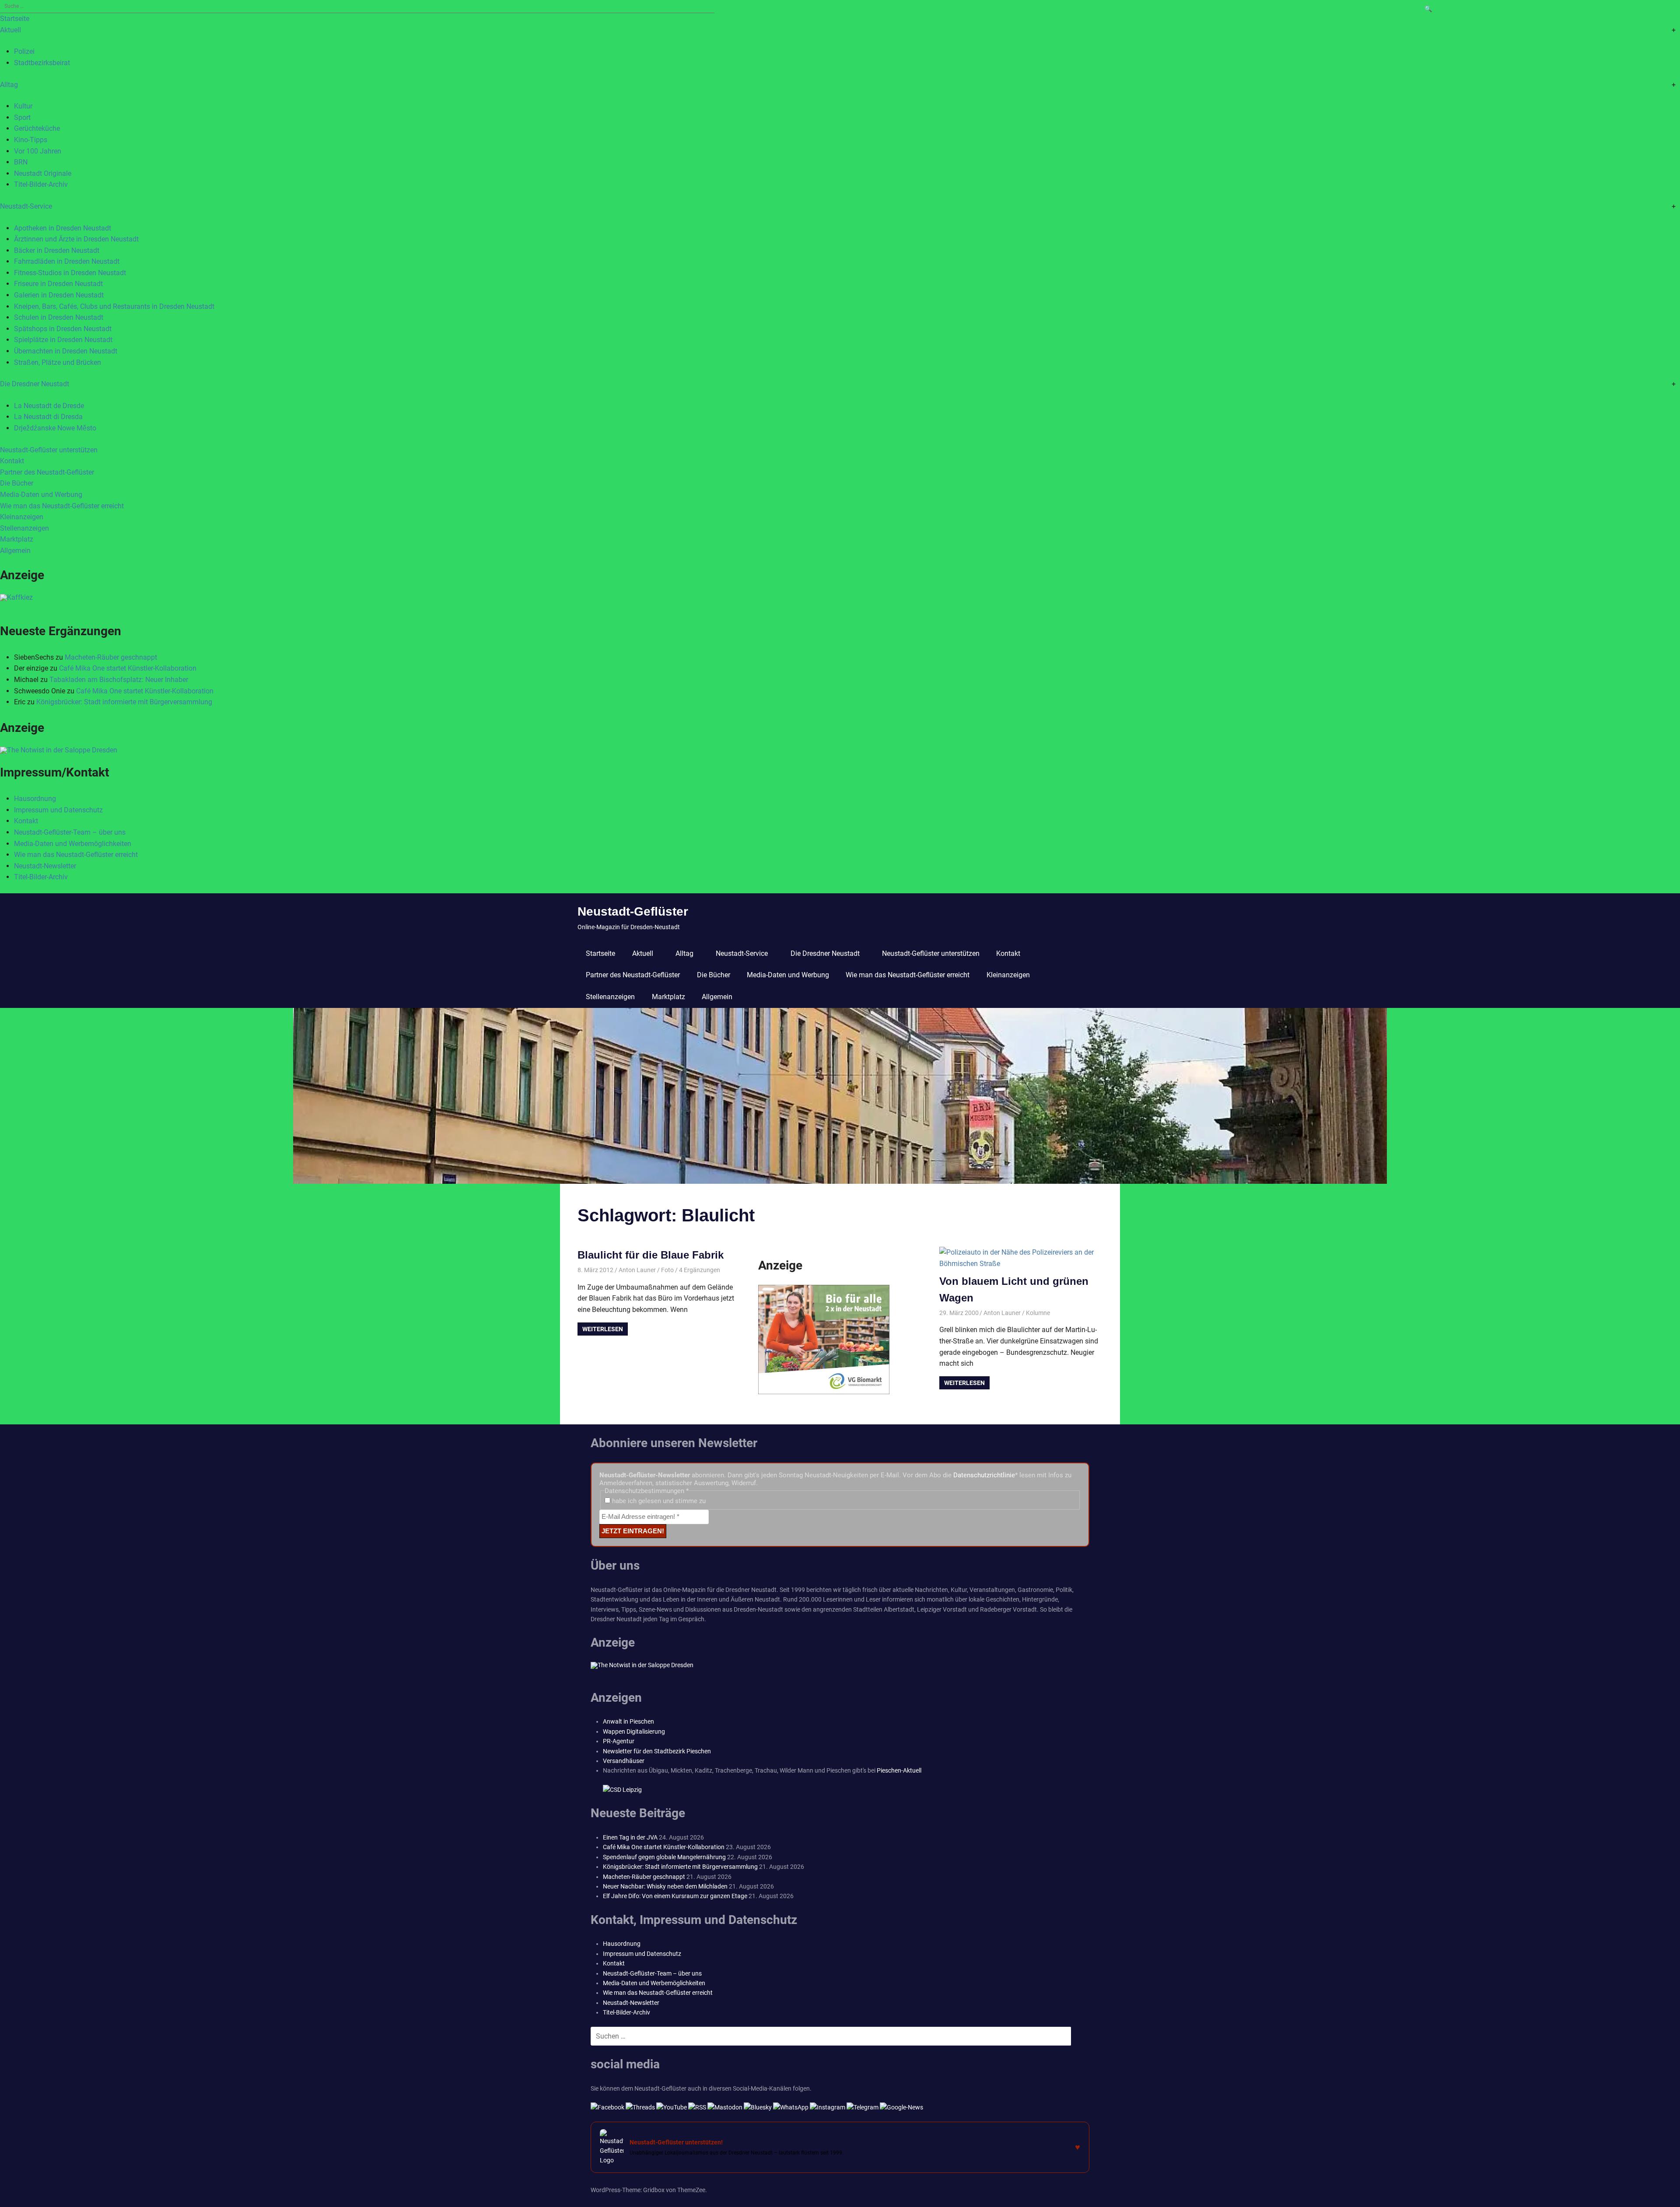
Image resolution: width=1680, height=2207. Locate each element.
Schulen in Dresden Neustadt (59, 317)
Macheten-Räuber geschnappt (111, 657)
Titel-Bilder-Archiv (41, 184)
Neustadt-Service (26, 206)
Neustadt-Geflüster (633, 911)
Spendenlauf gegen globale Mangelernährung (664, 1857)
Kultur (23, 106)
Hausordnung (35, 799)
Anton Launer (637, 1270)
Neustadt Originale (43, 173)
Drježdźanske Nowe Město (55, 428)
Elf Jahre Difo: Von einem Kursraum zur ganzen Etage (675, 1896)
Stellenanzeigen (24, 528)
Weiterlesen (603, 1329)
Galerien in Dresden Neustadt (59, 295)
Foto (667, 1270)
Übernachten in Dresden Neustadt (66, 351)
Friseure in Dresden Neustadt (58, 284)
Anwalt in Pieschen (628, 1721)
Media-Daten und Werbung (41, 495)
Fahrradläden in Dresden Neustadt (67, 261)
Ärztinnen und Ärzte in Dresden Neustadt (76, 239)
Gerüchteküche (37, 128)
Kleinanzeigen (22, 517)
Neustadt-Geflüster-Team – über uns (70, 832)
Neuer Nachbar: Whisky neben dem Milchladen (665, 1886)
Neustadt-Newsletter (45, 866)
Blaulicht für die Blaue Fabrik (651, 1255)
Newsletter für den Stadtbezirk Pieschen (657, 1751)
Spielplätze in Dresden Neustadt (63, 340)
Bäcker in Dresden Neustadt (57, 250)
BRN (21, 162)
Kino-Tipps (31, 140)
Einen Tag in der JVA (630, 1837)
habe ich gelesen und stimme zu (658, 1501)
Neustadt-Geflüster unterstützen (49, 450)
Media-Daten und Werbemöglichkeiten (73, 844)
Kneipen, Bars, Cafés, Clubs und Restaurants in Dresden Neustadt (114, 306)
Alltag (9, 85)
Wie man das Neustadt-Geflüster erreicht (62, 506)
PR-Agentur (619, 1741)
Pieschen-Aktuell (899, 1770)
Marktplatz (17, 539)
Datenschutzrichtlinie (984, 1475)
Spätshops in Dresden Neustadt (63, 329)
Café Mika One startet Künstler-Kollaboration (128, 668)
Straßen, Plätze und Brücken (58, 362)
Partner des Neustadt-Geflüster (47, 472)
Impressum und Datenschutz (58, 810)
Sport (22, 117)
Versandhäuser (624, 1761)
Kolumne (1038, 1313)
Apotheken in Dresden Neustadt (63, 228)
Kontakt (12, 461)
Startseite (15, 19)
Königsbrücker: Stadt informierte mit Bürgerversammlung (124, 702)
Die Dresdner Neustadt (35, 384)
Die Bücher (17, 483)
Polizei (24, 51)
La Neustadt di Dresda (48, 417)
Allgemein (15, 551)
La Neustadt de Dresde (49, 406)
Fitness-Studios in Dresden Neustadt (70, 273)
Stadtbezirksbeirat (42, 63)
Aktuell (10, 30)
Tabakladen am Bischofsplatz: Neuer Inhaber (119, 680)
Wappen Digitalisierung (634, 1731)
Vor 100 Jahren (38, 151)
